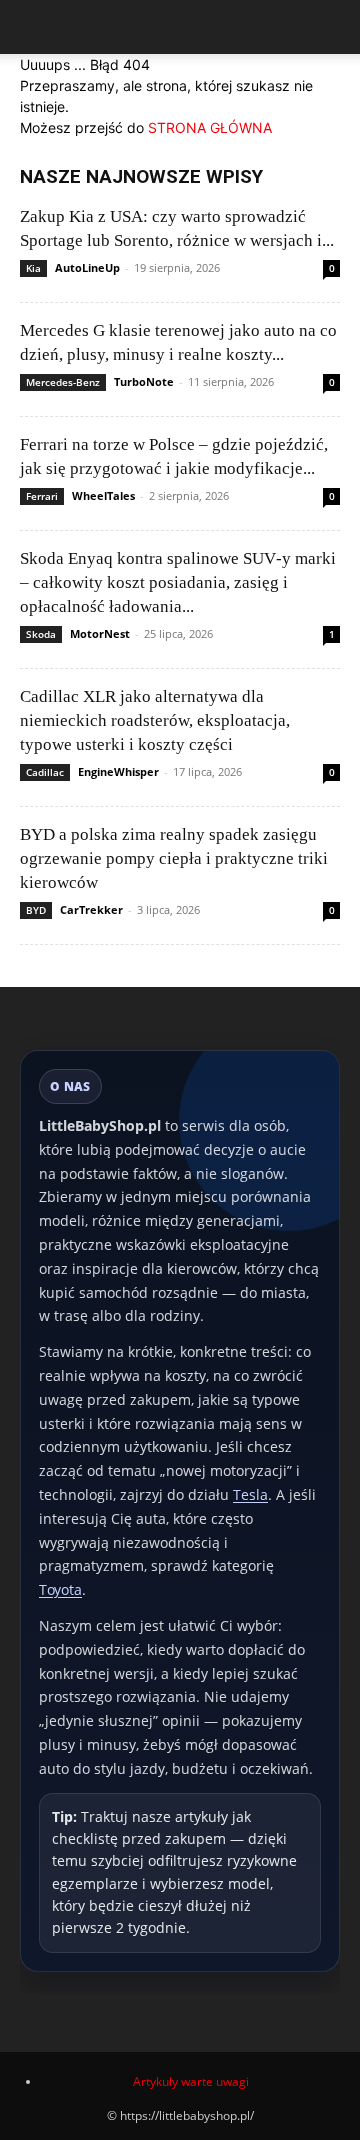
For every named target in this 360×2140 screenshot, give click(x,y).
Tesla (250, 1494)
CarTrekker (91, 909)
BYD (36, 910)
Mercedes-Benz (63, 382)
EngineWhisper (118, 771)
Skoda (41, 634)
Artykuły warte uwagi (191, 2081)
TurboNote (144, 381)
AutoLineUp (87, 267)
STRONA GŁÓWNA (210, 127)
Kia (33, 268)
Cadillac (45, 772)
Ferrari (42, 496)
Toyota (60, 1589)
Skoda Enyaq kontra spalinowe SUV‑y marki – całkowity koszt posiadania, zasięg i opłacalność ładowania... (178, 582)
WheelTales (103, 495)
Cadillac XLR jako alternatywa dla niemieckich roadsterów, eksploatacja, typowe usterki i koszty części (155, 720)
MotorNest (100, 633)
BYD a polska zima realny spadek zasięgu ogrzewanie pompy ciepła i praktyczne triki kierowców (174, 858)
